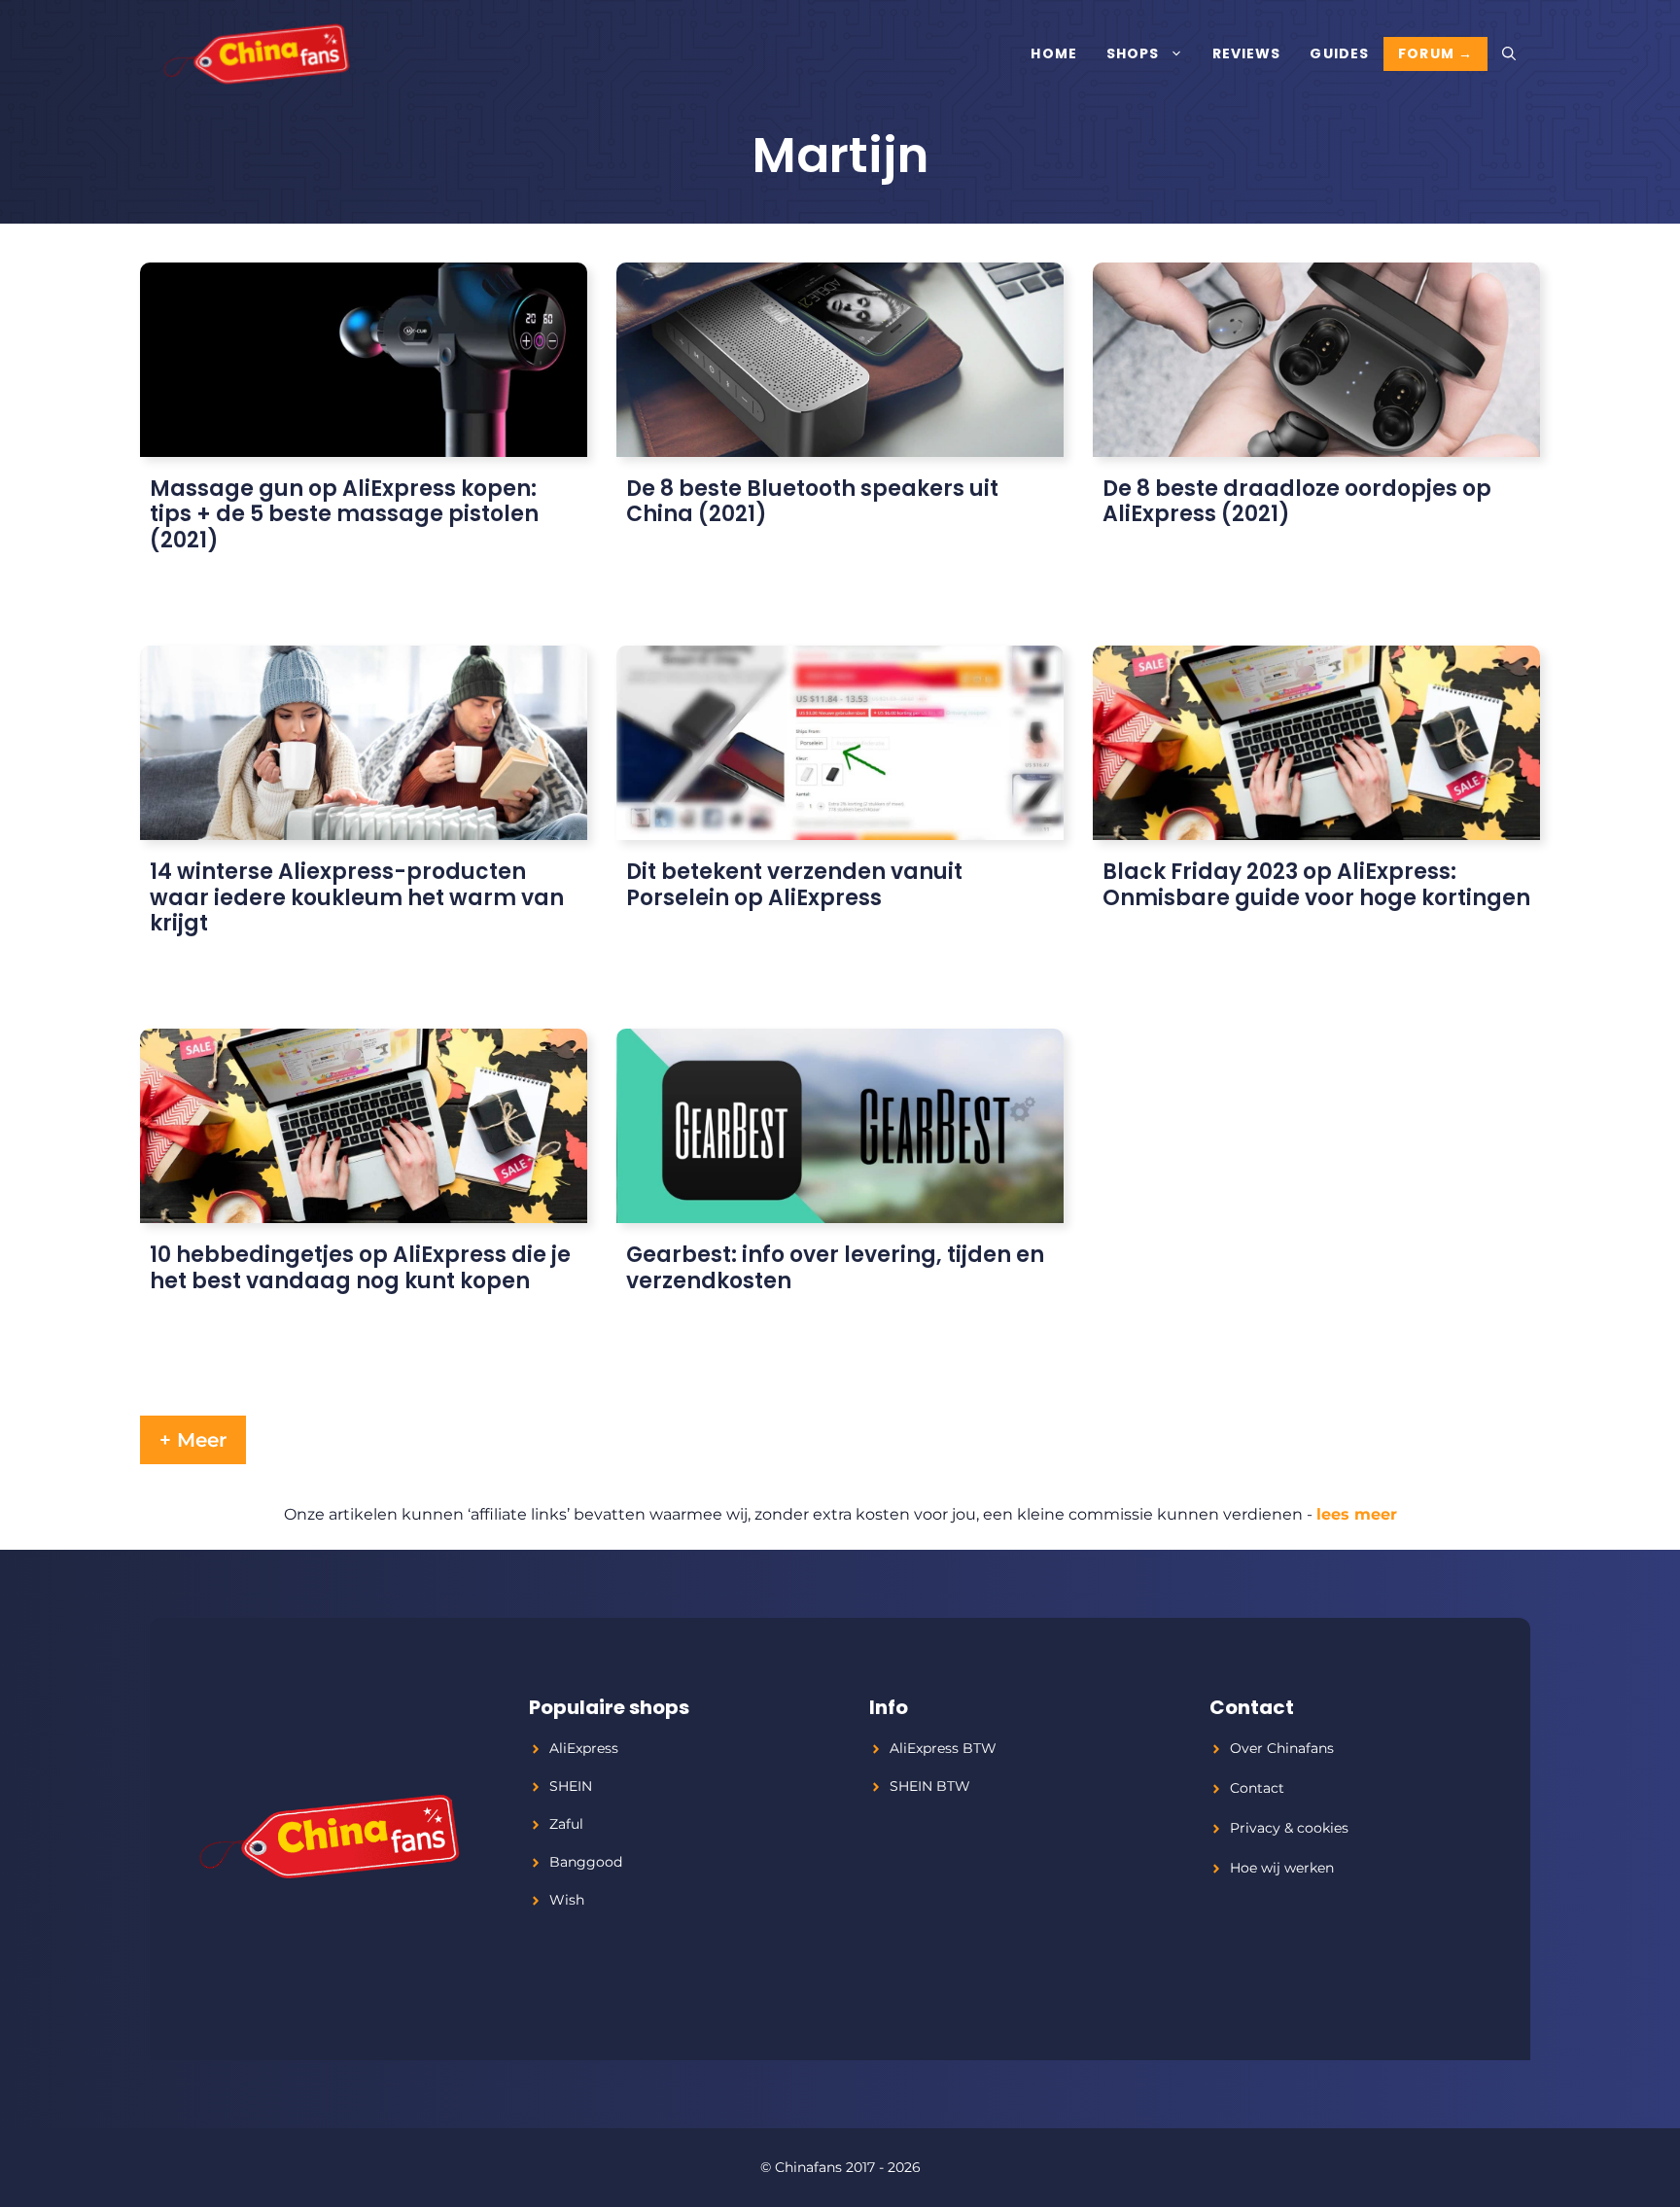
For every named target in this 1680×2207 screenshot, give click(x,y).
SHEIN (571, 1786)
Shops (1133, 53)
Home (1053, 53)
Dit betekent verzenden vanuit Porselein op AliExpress (794, 884)
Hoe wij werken (1282, 1868)
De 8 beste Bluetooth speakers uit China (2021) (812, 501)
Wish (567, 1900)
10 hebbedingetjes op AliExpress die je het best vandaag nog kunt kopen (360, 1267)
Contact (1257, 1788)
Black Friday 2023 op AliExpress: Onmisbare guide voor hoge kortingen (1316, 884)
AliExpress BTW (943, 1748)
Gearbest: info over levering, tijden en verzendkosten (835, 1267)
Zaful (566, 1824)
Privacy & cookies (1289, 1828)
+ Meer (193, 1440)
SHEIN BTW (930, 1786)
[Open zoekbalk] (1509, 53)
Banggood (586, 1862)
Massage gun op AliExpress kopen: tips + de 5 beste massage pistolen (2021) (344, 514)
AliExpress (584, 1748)
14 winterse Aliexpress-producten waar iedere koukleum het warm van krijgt (357, 897)
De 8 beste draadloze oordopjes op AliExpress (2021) (1297, 501)
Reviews (1247, 53)
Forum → (1435, 53)
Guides (1339, 53)
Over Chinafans (1282, 1748)
